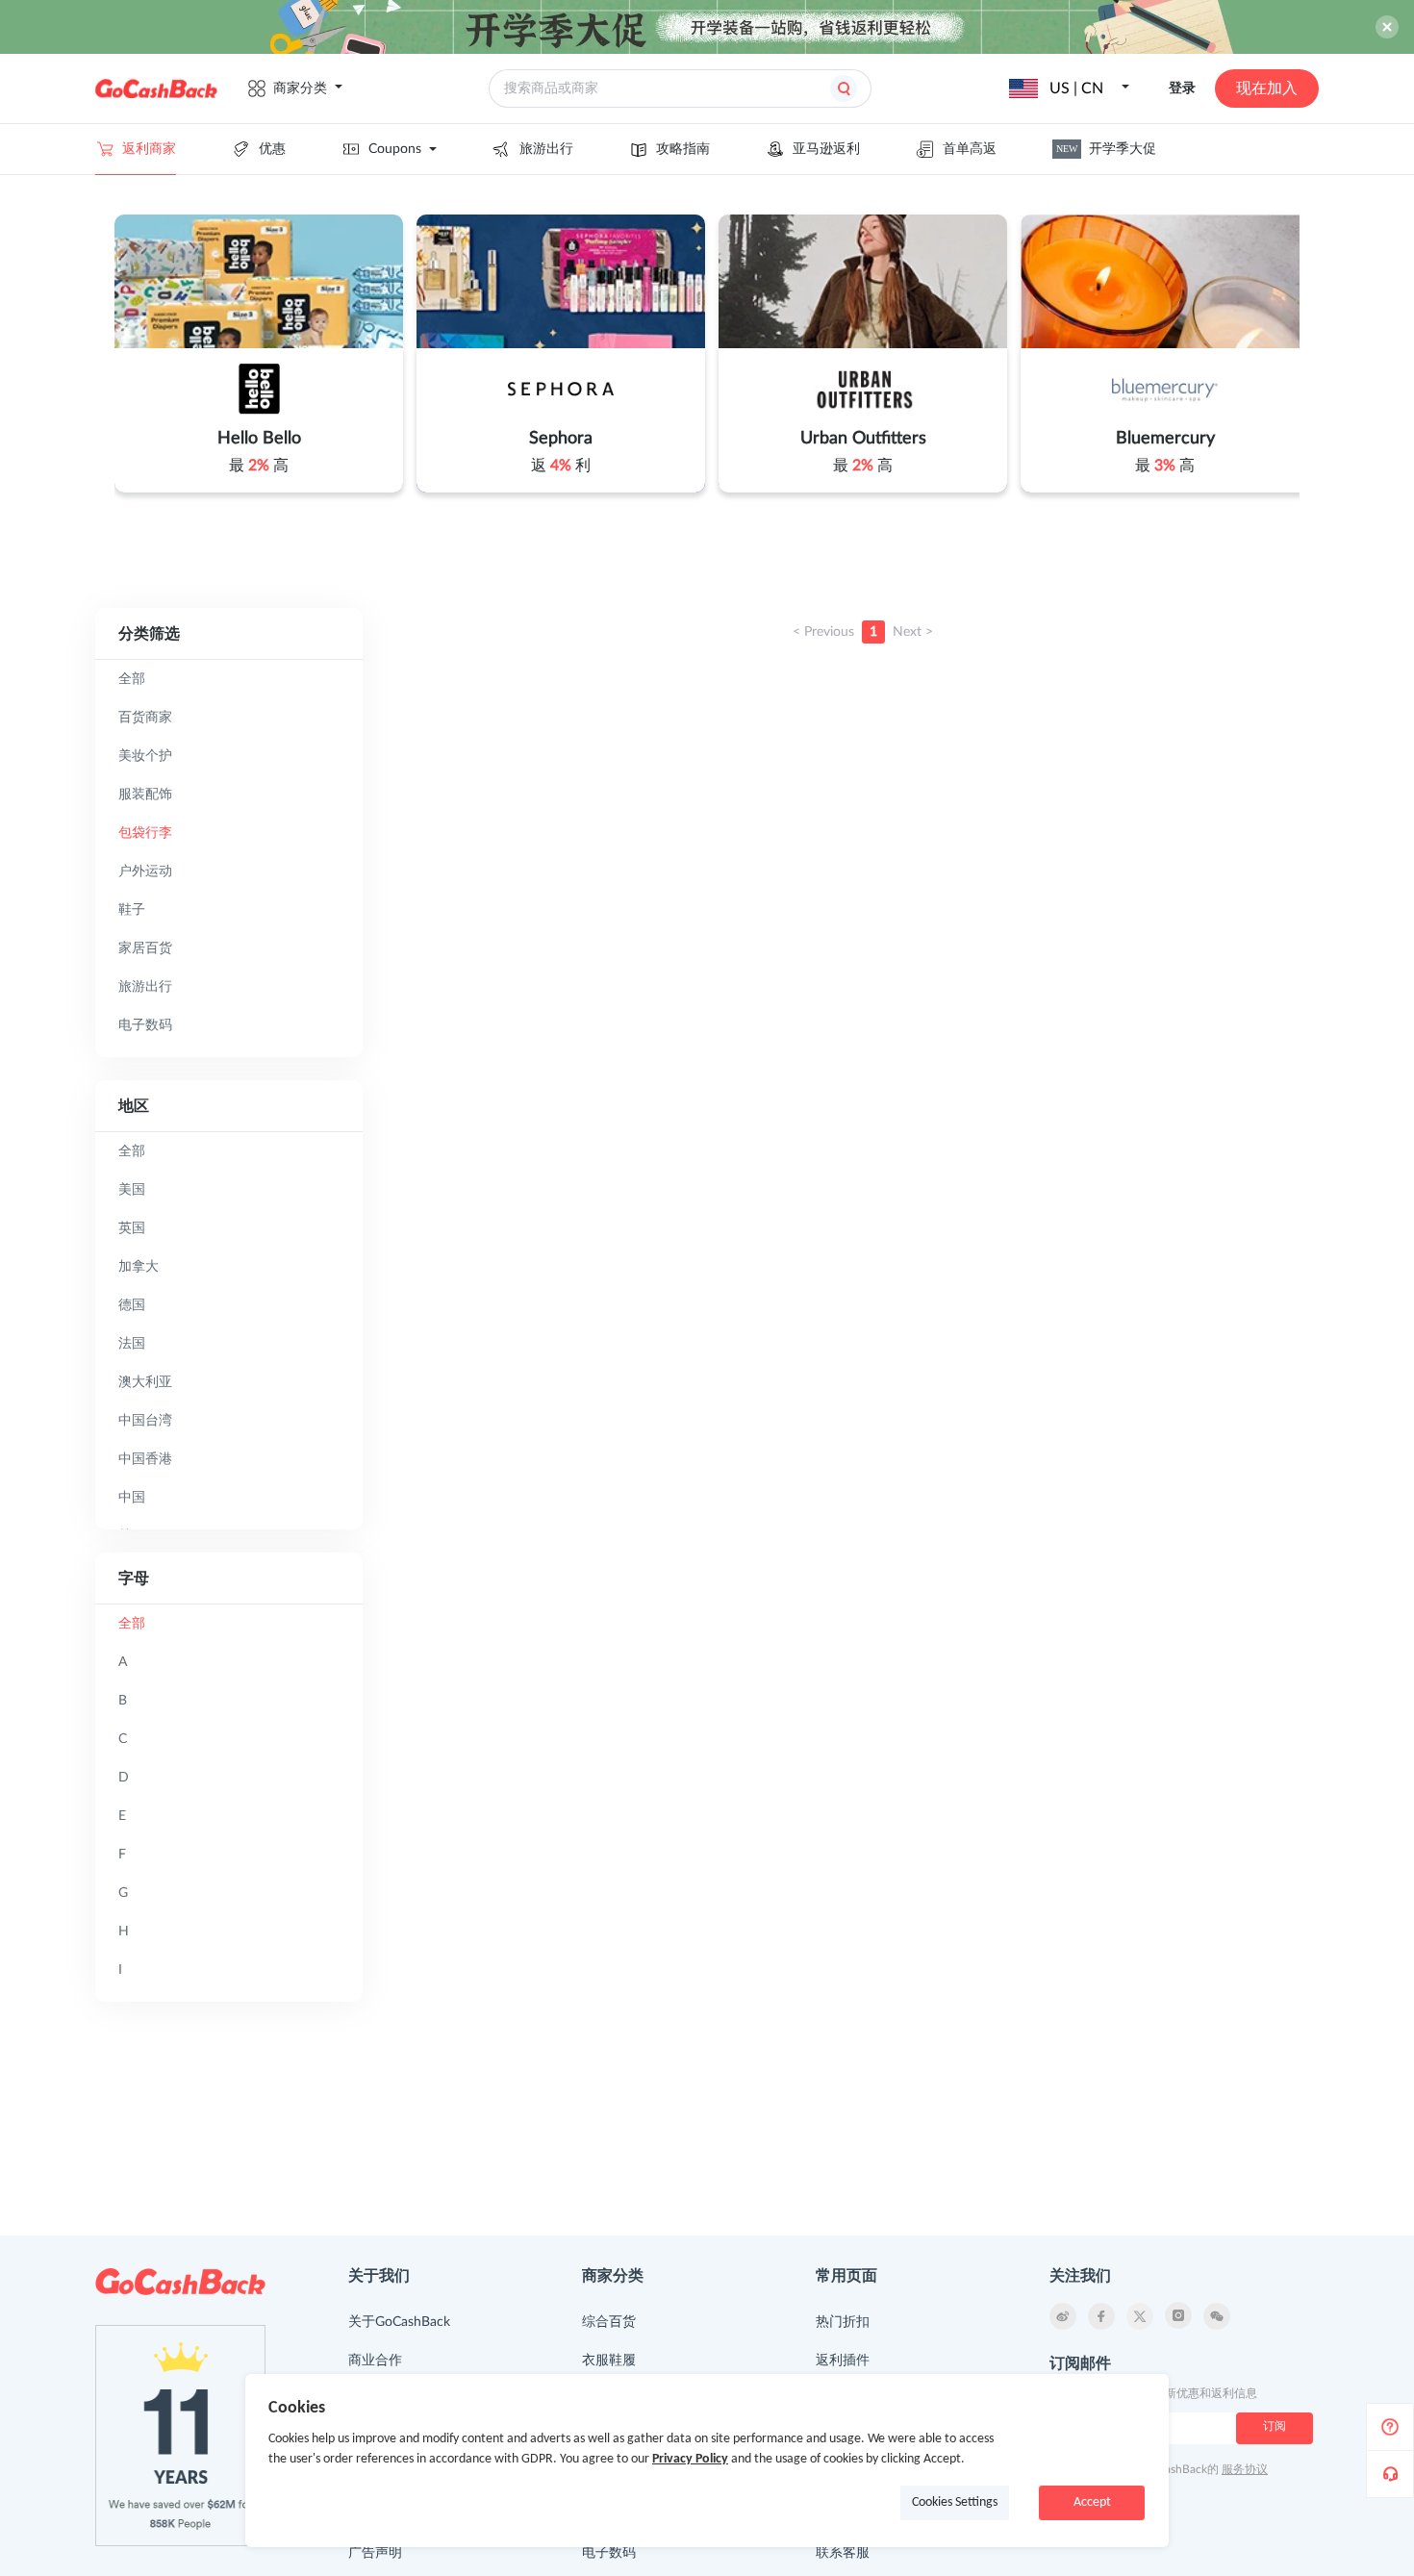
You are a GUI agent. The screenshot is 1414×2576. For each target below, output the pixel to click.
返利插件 (843, 2361)
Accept (1092, 2502)
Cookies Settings (955, 2502)
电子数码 (609, 2553)
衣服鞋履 (609, 2361)
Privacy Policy (690, 2459)
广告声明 (375, 2553)
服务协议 (1245, 2469)
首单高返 (970, 149)
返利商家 (149, 149)
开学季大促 (1106, 149)
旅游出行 (546, 149)
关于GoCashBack (399, 2322)
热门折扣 (843, 2322)
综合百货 (609, 2322)
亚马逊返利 (826, 149)
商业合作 (375, 2361)
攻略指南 (683, 149)
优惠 (272, 149)
